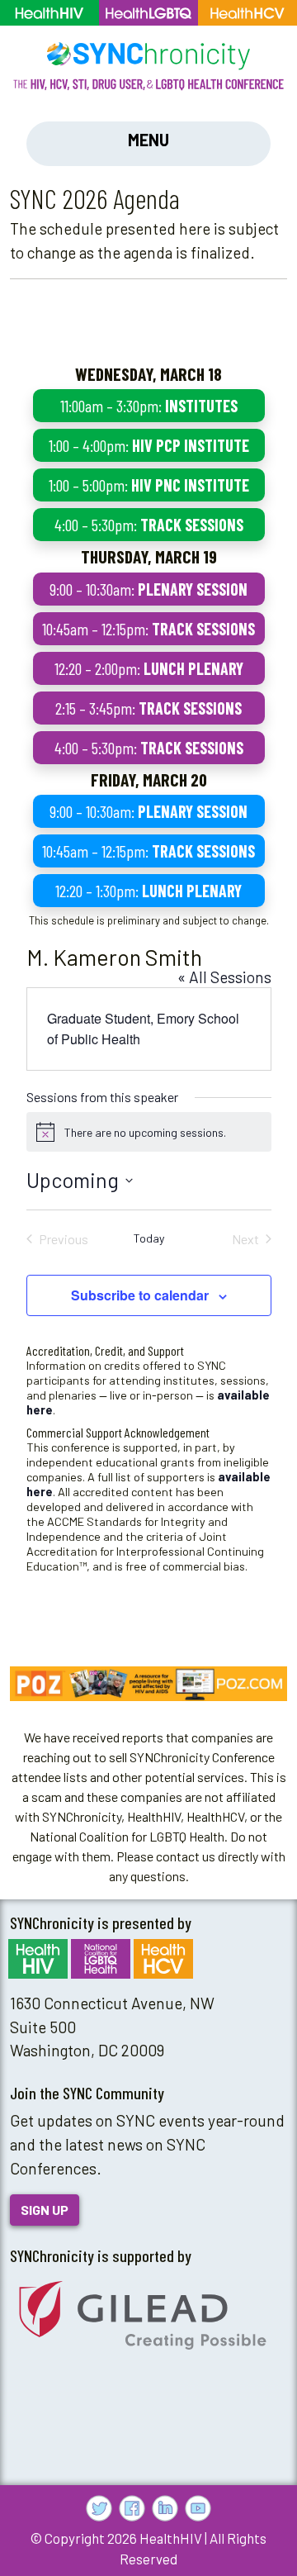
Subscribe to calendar (140, 1295)
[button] (148, 1684)
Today (149, 1238)
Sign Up (45, 2210)
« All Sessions (224, 977)
